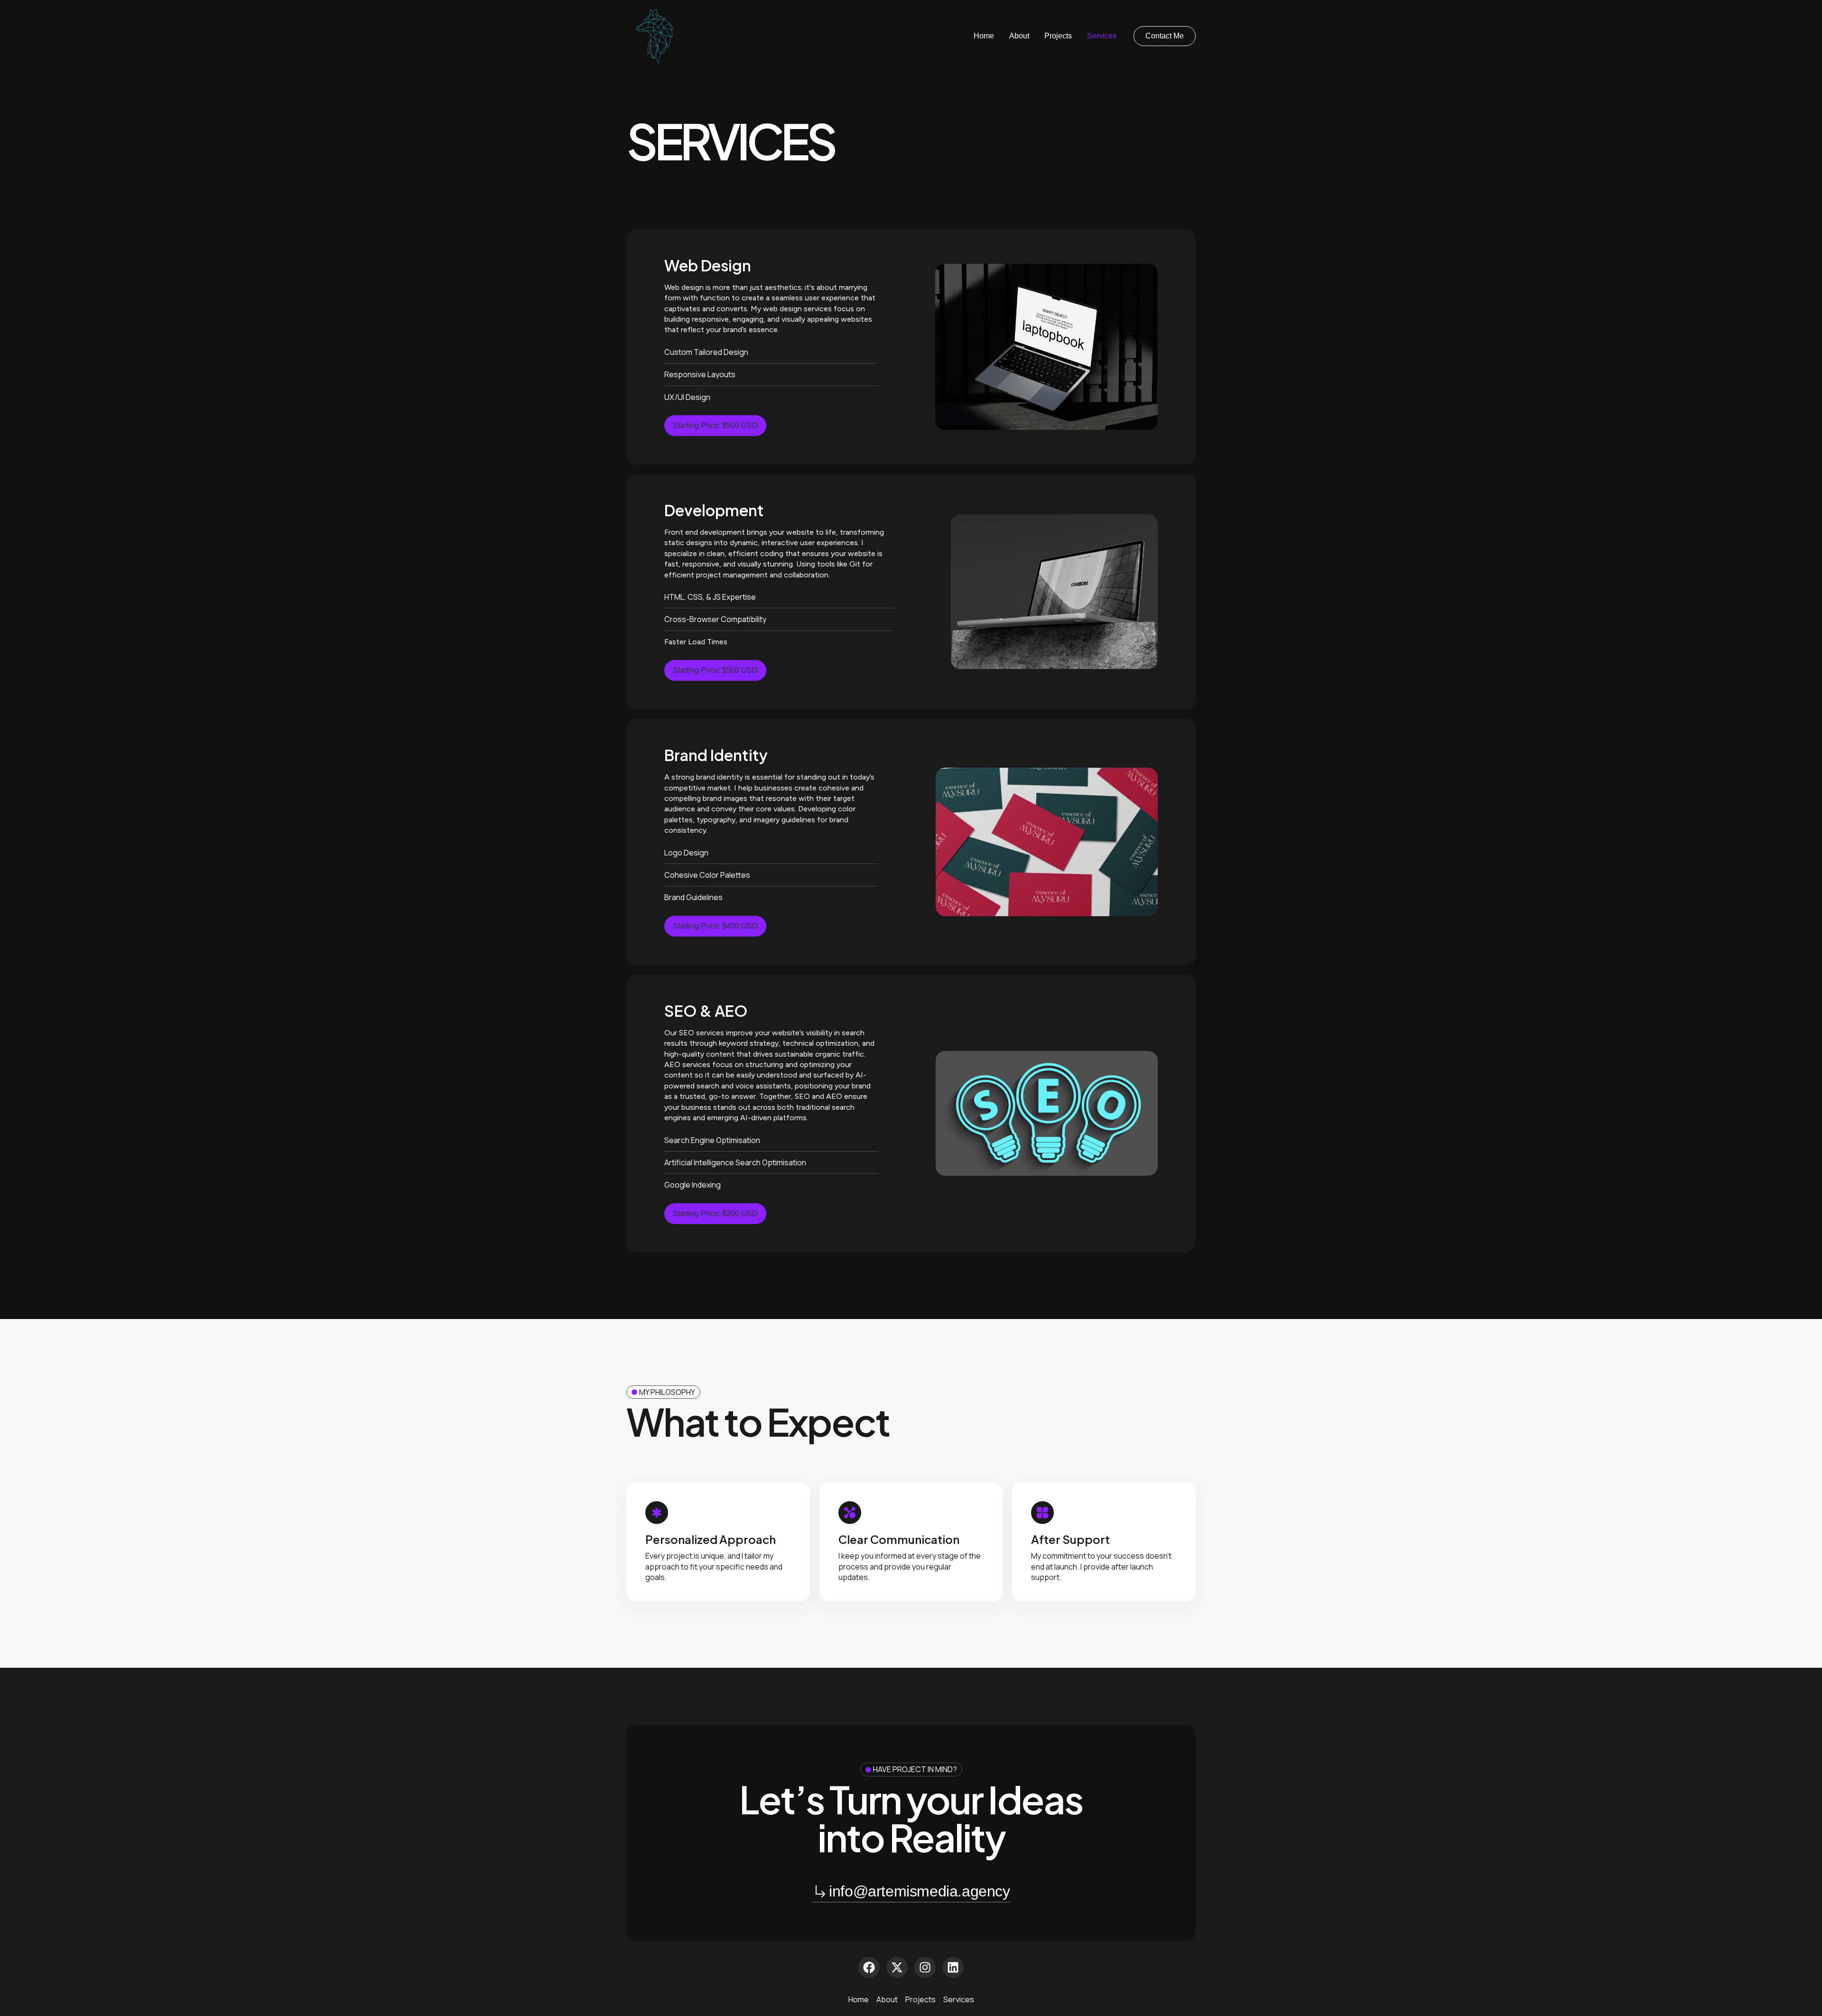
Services (1102, 36)
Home (984, 36)
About (1019, 36)
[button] (1165, 36)
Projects (1058, 36)
